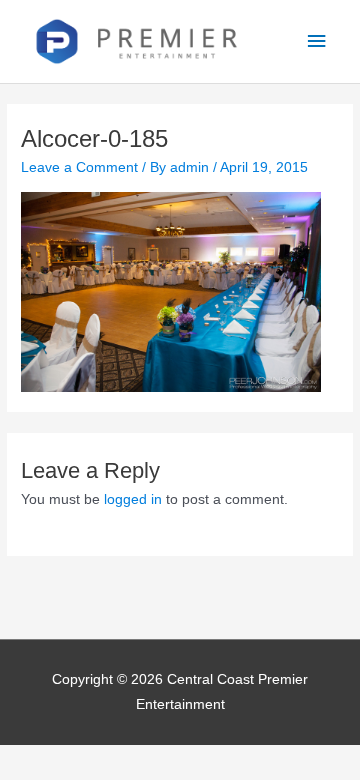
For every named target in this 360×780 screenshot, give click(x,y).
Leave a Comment (79, 167)
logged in (133, 499)
